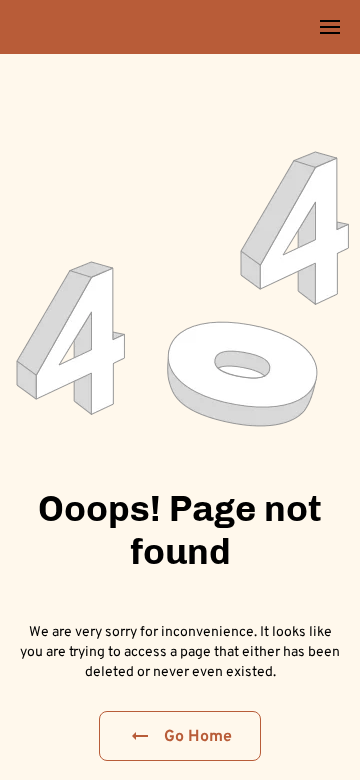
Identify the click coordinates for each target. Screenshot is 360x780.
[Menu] (330, 27)
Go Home (198, 735)
